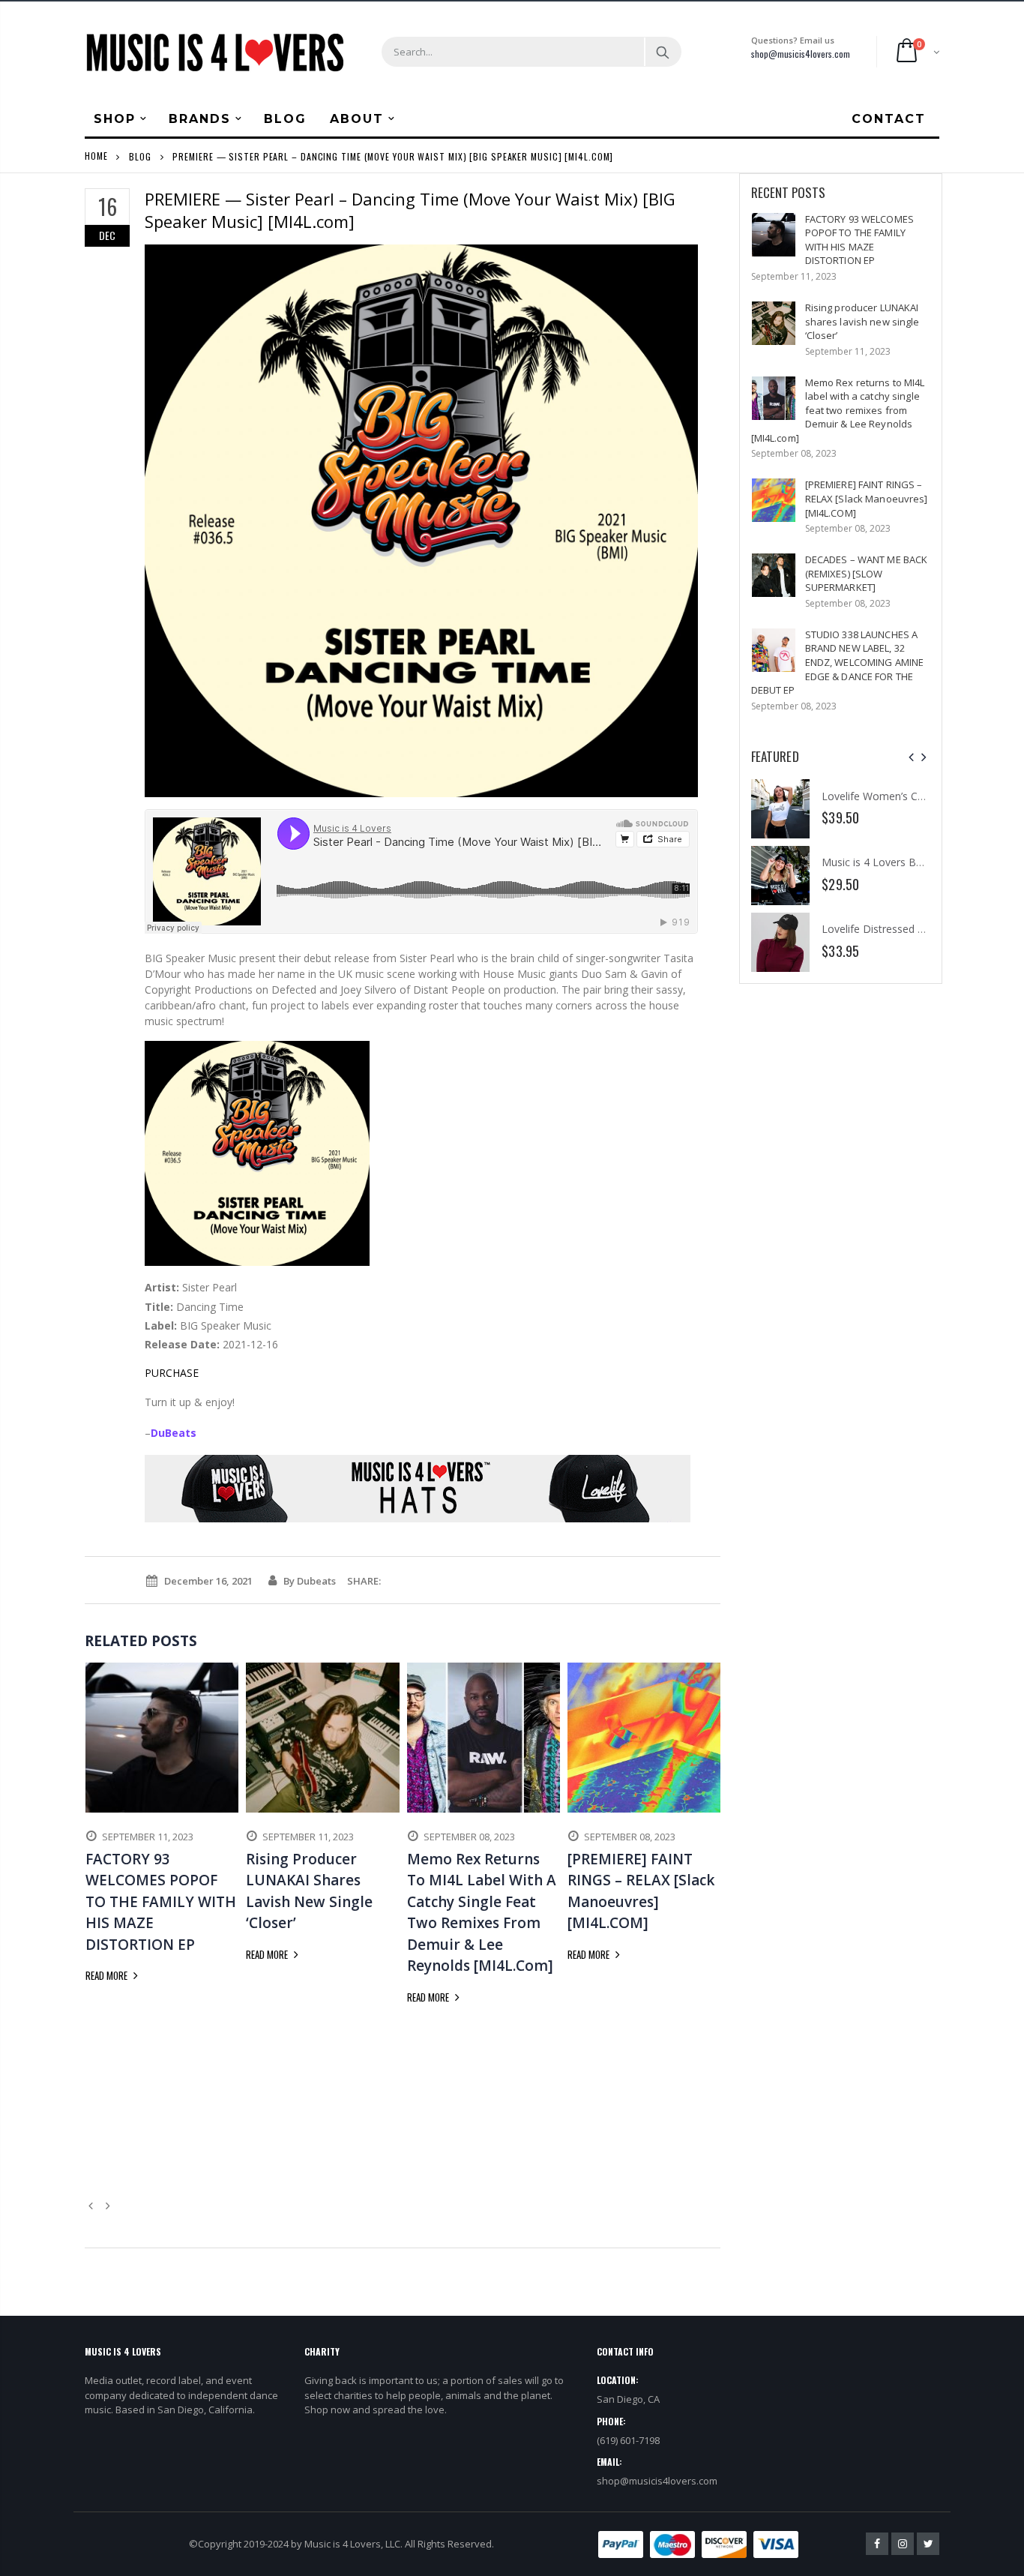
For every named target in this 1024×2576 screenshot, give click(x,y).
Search (662, 52)
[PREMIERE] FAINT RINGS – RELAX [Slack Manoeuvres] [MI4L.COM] (867, 498)
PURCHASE (172, 1373)
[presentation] (911, 757)
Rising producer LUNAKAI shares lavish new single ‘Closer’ (862, 321)
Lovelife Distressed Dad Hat (890, 929)
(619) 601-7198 (628, 2440)
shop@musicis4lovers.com (801, 54)
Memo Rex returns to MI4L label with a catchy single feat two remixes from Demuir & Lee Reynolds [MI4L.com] (838, 410)
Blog (140, 156)
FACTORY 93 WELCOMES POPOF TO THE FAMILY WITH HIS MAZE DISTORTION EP (859, 240)
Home (96, 156)
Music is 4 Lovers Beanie (882, 862)
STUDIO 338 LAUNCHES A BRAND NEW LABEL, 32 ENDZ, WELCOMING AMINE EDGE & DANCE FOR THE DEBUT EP (838, 662)
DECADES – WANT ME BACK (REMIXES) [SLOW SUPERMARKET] (867, 573)
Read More (108, 1975)
